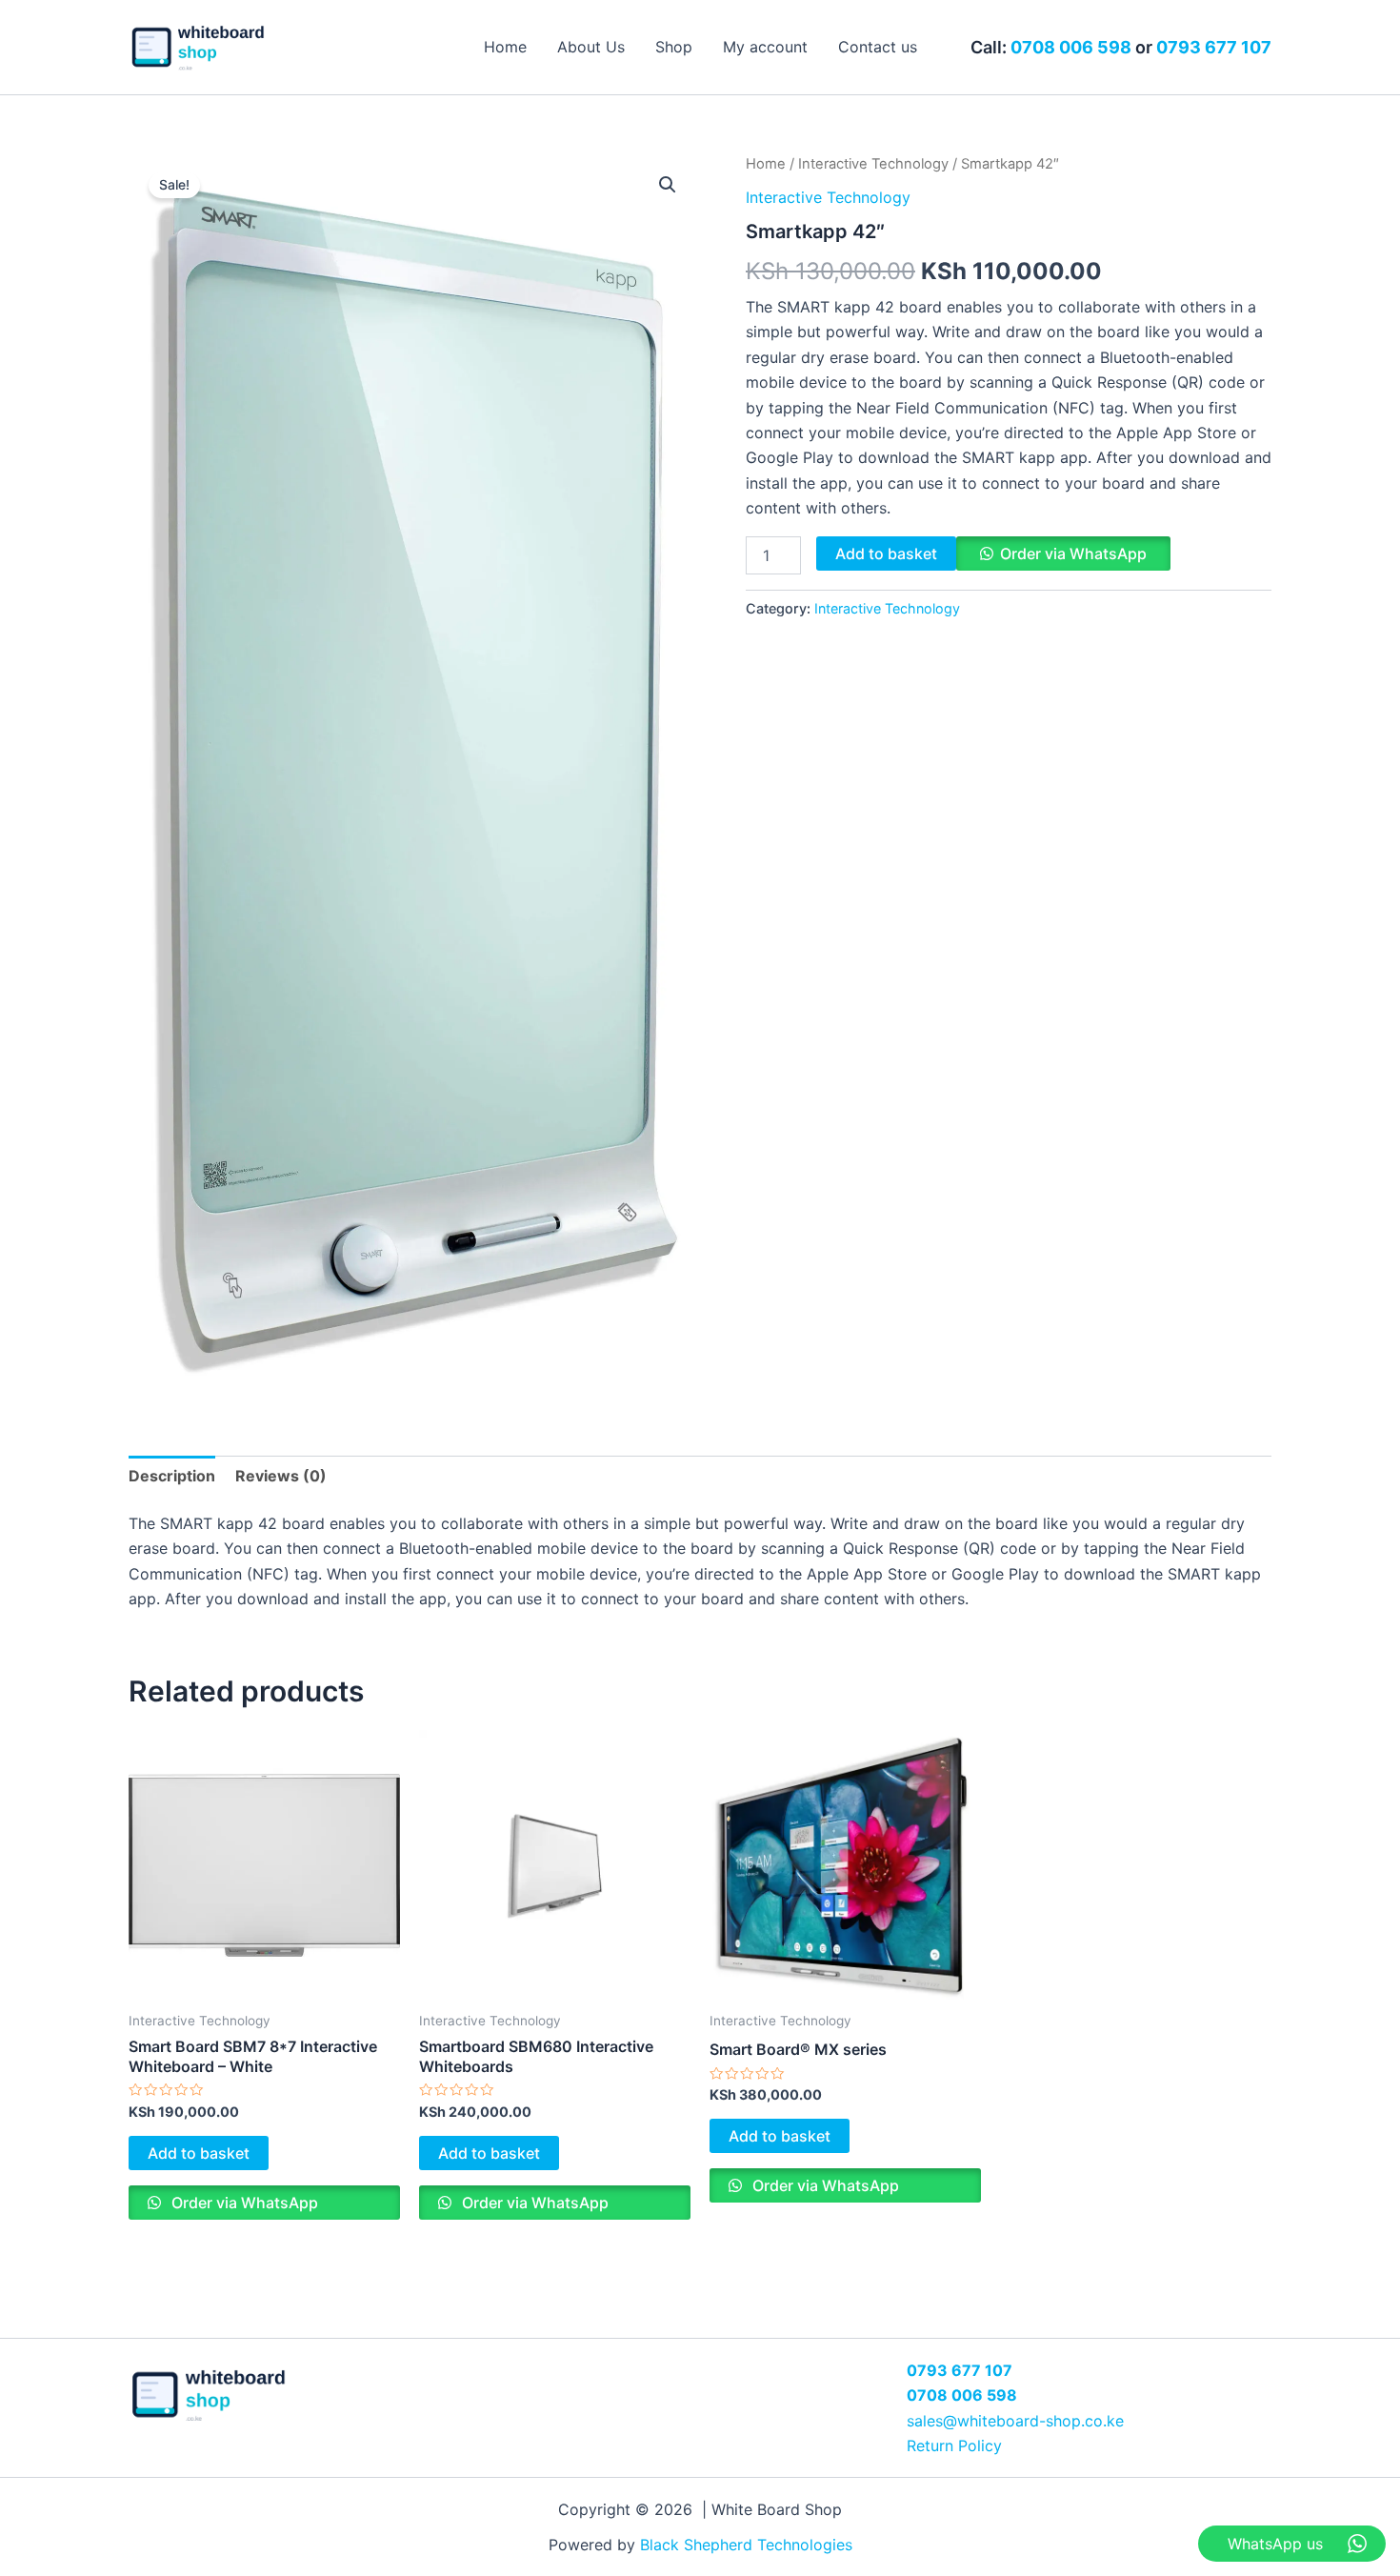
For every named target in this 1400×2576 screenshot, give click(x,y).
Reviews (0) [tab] (281, 1476)
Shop (674, 47)
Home (505, 47)
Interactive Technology (873, 164)
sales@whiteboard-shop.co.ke (1015, 2421)
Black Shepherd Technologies (746, 2545)
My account (765, 47)
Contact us (878, 47)
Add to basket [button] (199, 2153)
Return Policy (954, 2445)
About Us (591, 47)
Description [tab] (172, 1476)
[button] (668, 185)
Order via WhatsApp (1073, 553)
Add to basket (886, 553)
